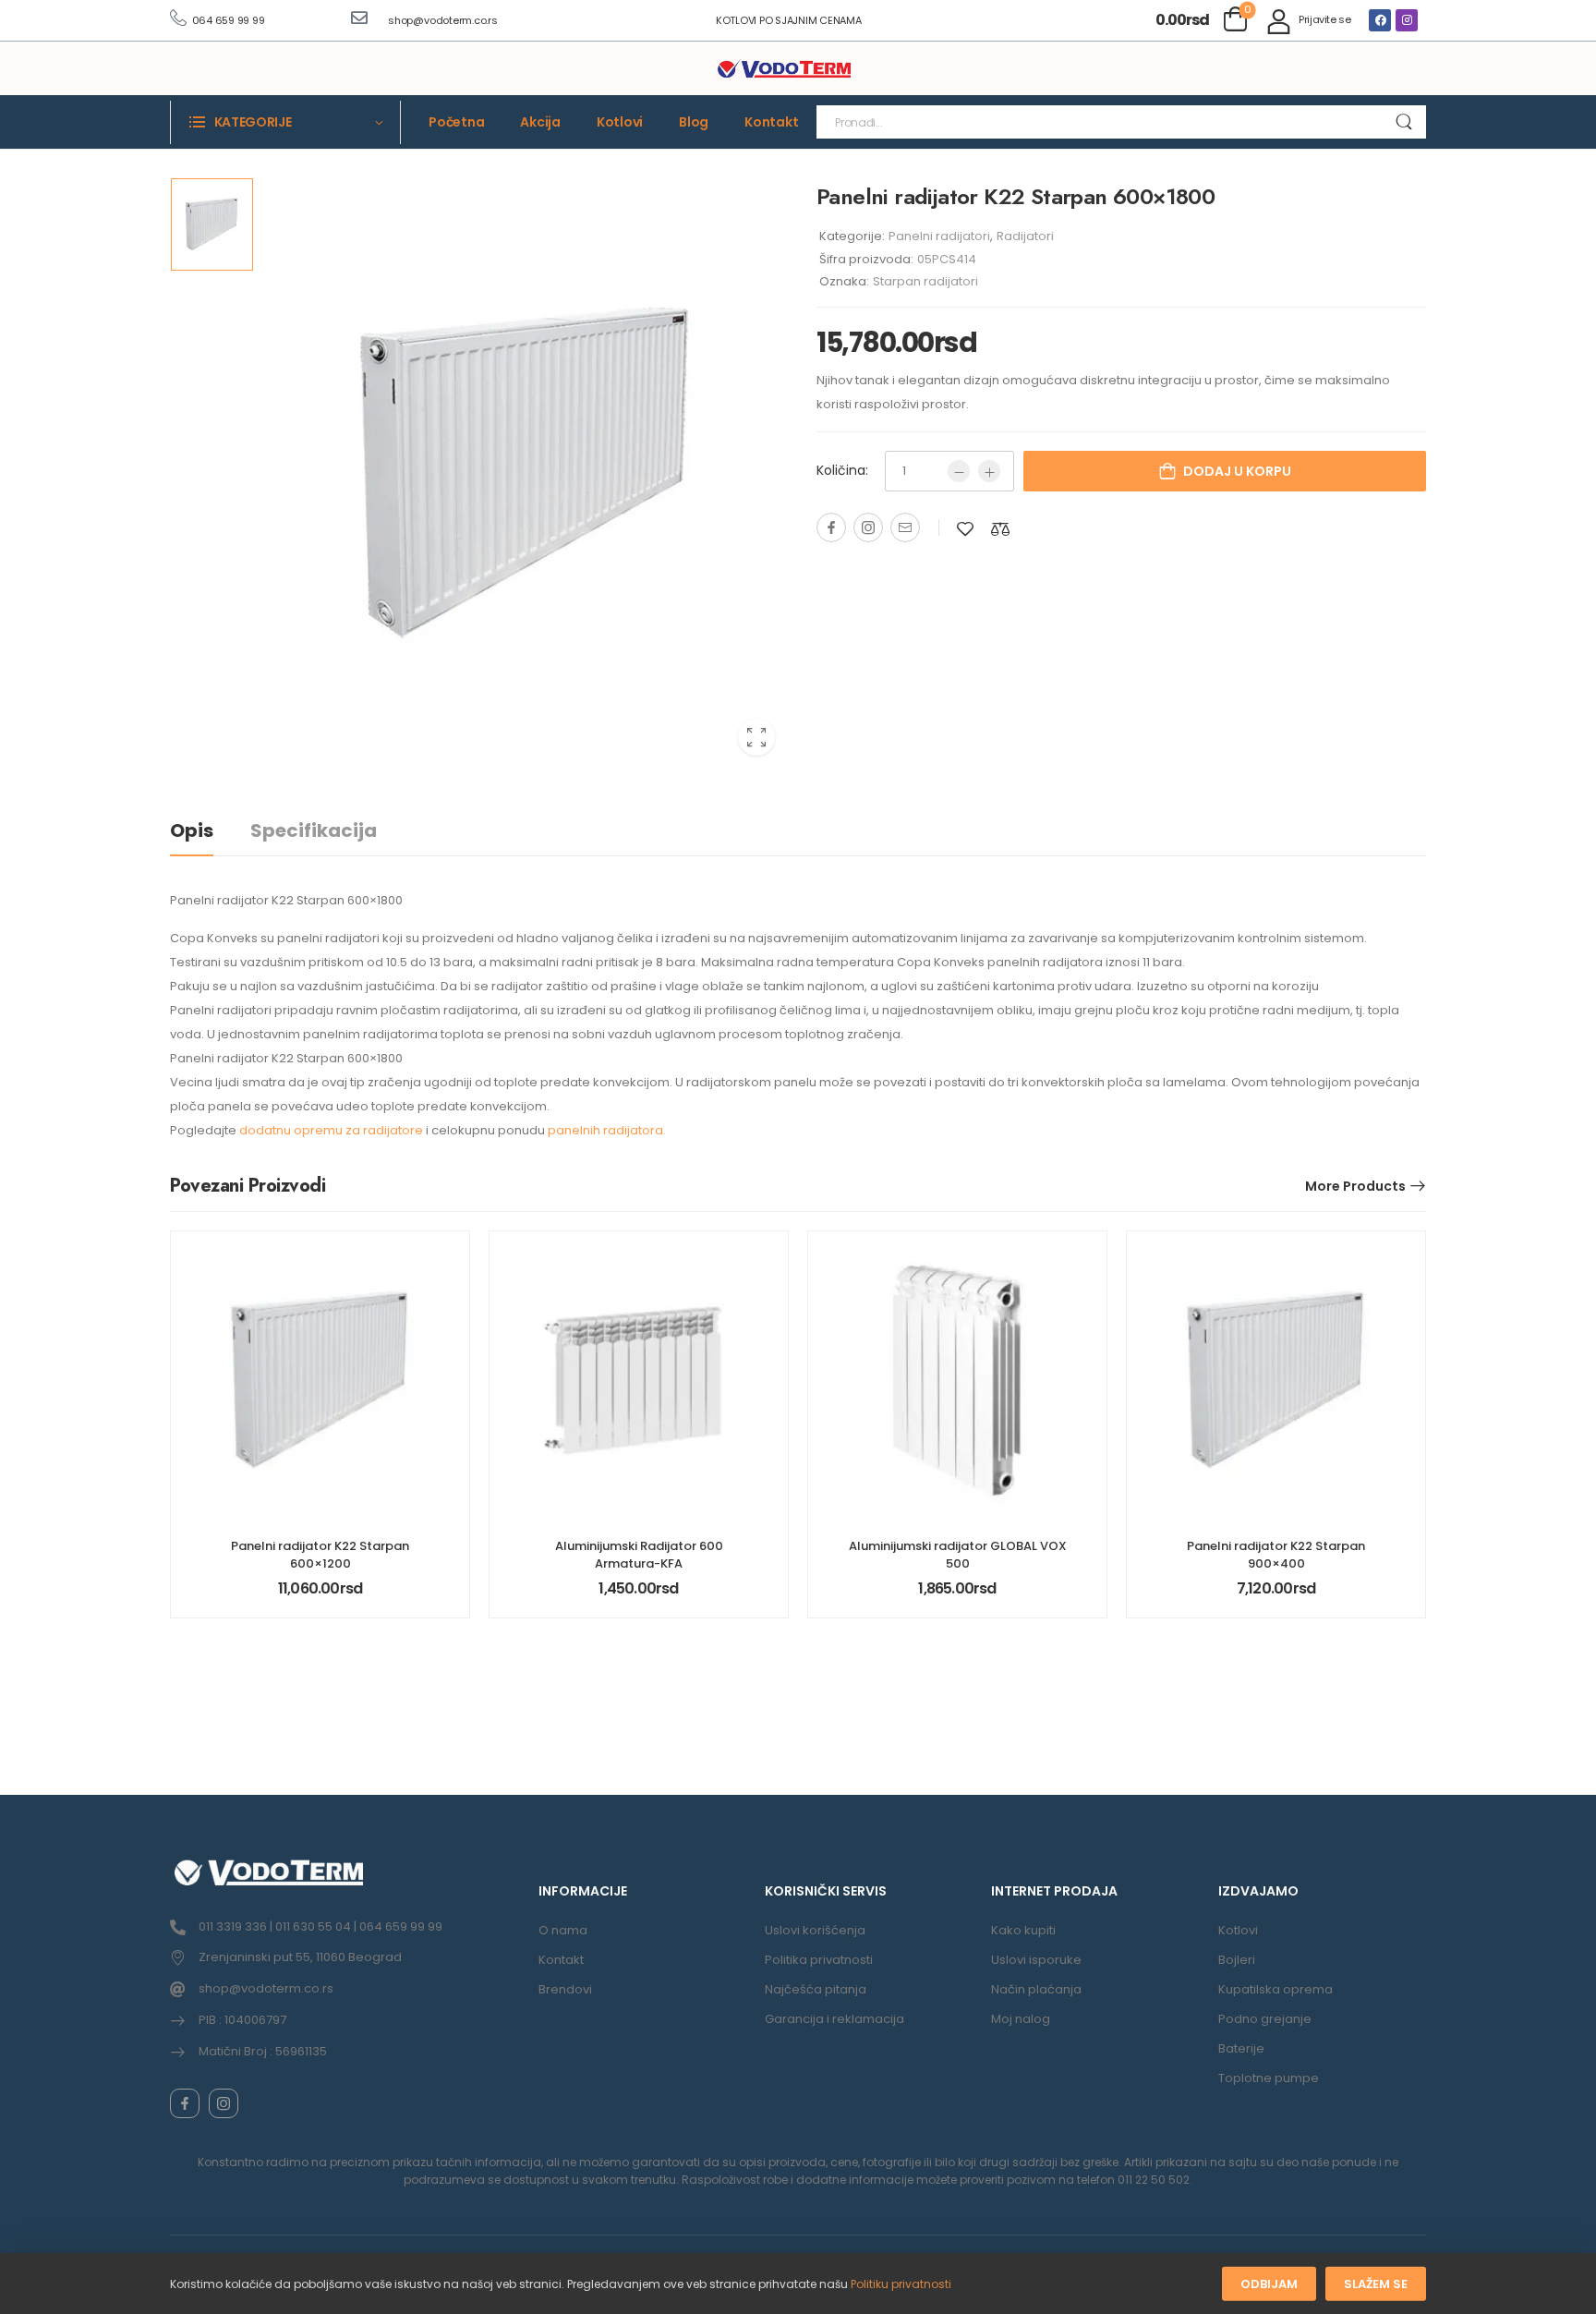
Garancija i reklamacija (834, 2019)
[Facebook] (1380, 20)
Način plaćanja (1036, 1989)
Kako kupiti (1023, 1930)
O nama (563, 1930)
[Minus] (959, 471)
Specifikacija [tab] (314, 830)
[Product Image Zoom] (756, 737)
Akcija (540, 122)
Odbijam (1269, 2284)
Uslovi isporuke (1036, 1960)
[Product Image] (526, 473)
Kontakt (771, 122)
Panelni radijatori (939, 236)
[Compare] (1000, 529)
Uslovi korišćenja (815, 1930)
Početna (456, 122)
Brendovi (565, 1989)
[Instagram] (1407, 20)
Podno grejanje (1265, 2019)
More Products (1355, 1186)
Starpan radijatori (925, 281)
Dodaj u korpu (1237, 471)
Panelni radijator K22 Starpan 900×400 (1276, 1554)
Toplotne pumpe (1269, 2078)
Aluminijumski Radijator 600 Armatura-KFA (639, 1554)
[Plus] (989, 471)
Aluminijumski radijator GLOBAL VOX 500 (958, 1554)
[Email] (905, 527)
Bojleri (1237, 1960)
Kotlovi (620, 122)
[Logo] (784, 69)
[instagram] (224, 2103)
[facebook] (185, 2103)
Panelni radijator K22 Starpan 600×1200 (320, 1554)
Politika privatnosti (819, 1960)
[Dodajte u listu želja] (965, 529)
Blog (694, 122)
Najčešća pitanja (816, 1989)
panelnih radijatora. (607, 1130)
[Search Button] (1403, 122)
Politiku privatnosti (901, 2284)
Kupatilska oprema (1276, 1989)
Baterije (1241, 2048)
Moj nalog (1021, 2019)
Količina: (842, 470)
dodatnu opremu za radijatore (331, 1130)
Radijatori (1025, 236)
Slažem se (1376, 2284)
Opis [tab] (192, 830)
